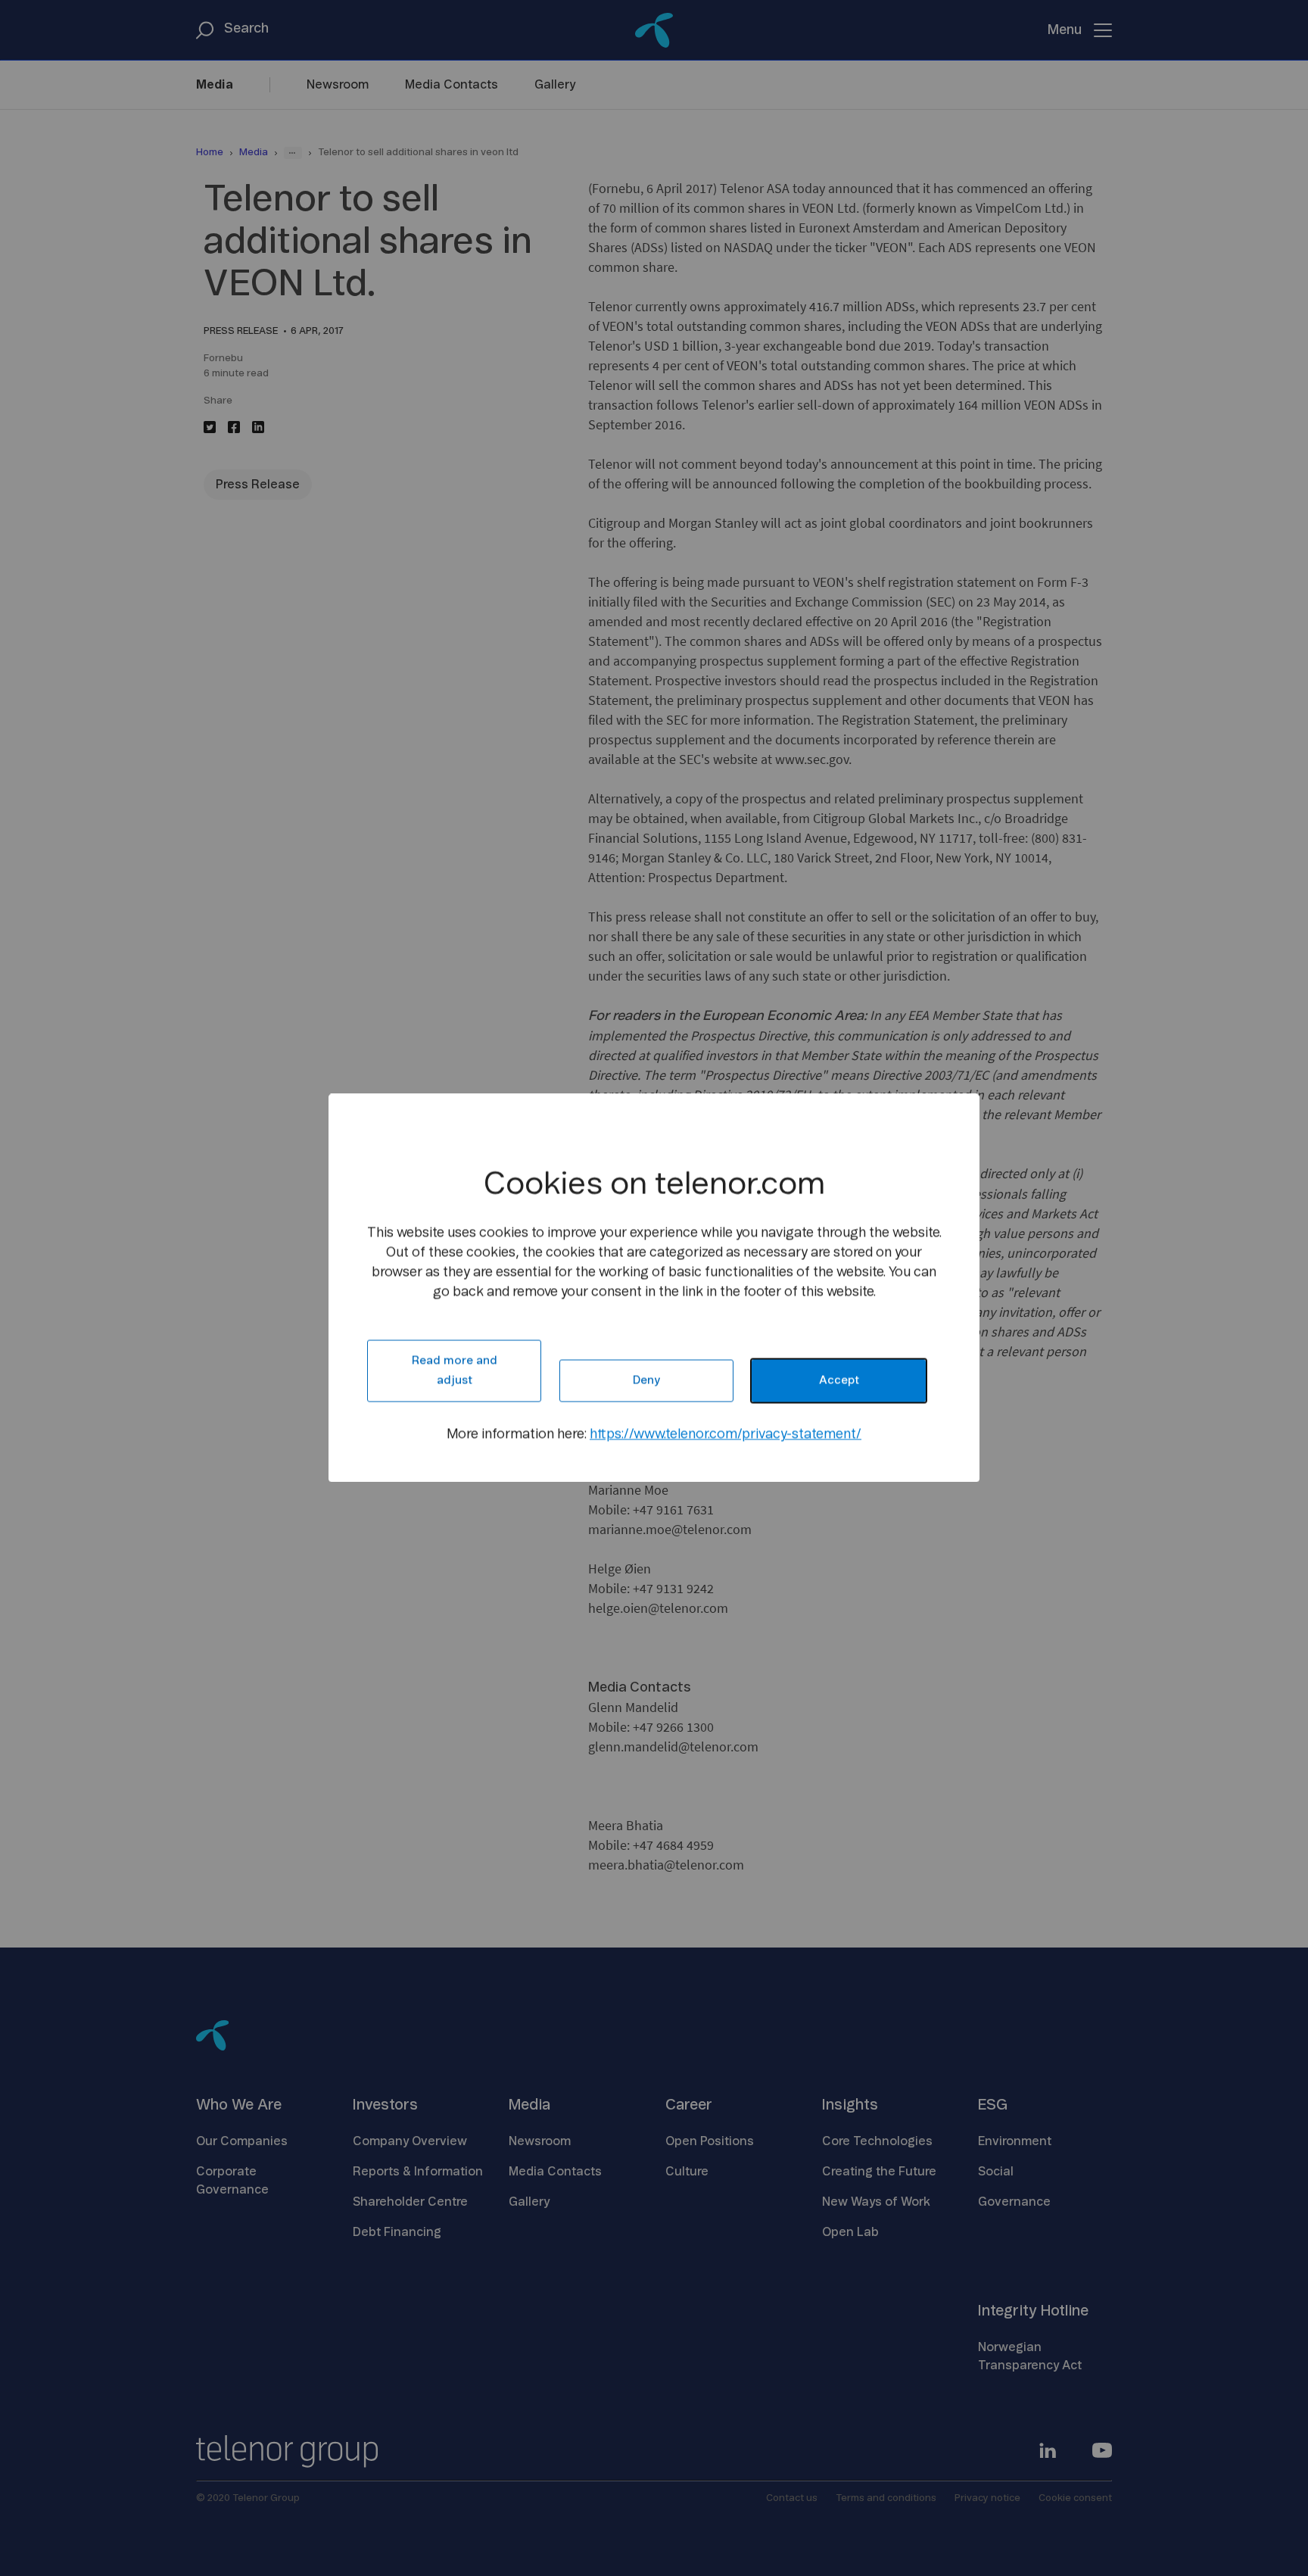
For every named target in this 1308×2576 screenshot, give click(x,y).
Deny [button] (646, 1381)
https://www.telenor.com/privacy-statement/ (726, 1435)
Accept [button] (839, 1381)
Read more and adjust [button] (455, 1371)
